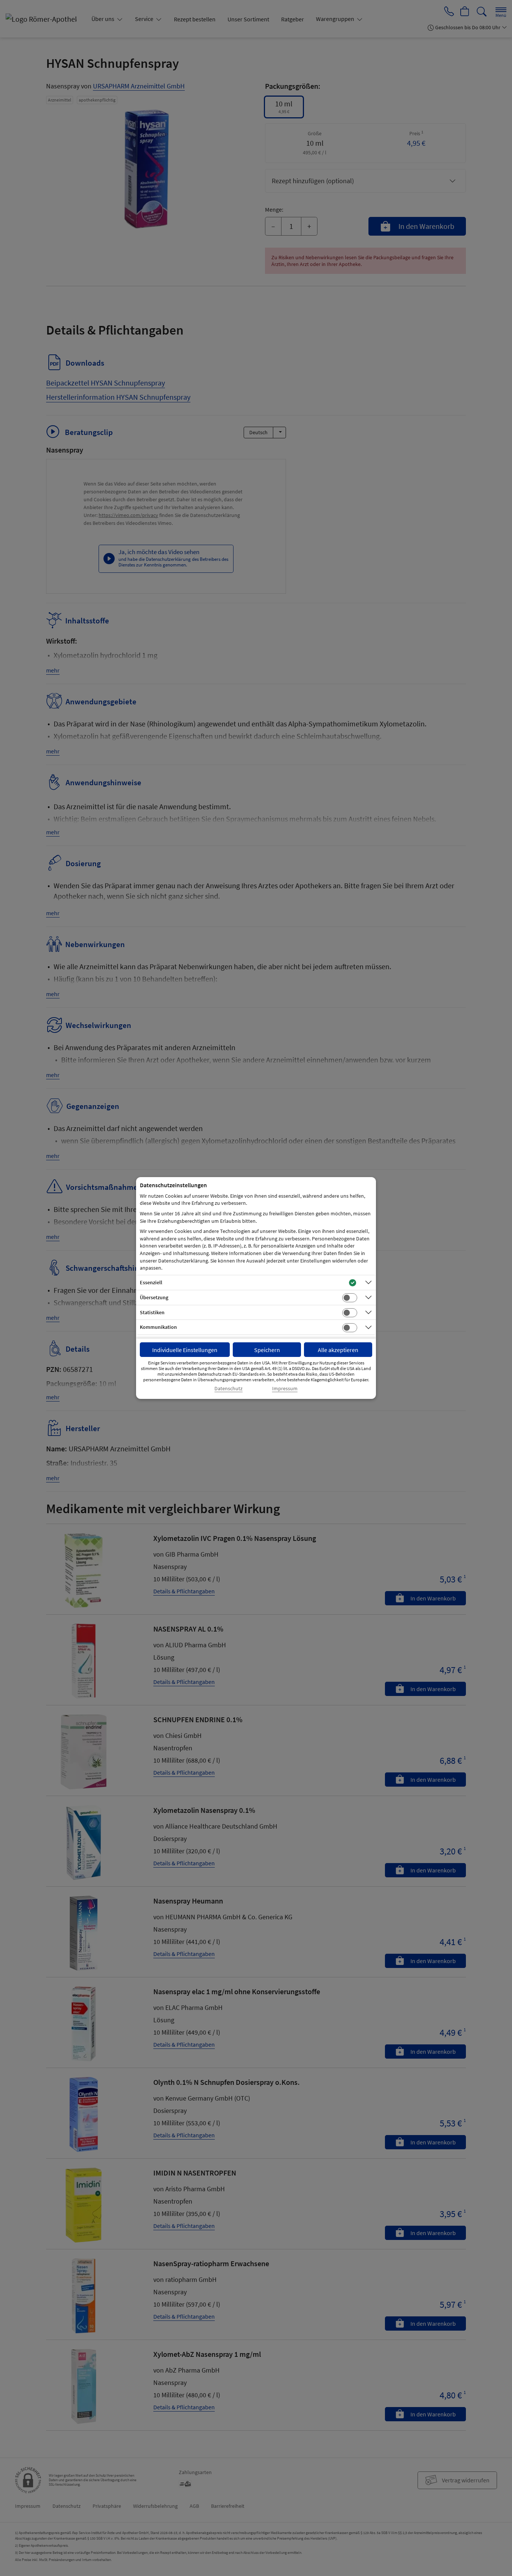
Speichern (267, 1350)
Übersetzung (154, 1297)
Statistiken (152, 1312)
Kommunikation (158, 1327)
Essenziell (151, 1282)
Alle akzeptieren (338, 1350)
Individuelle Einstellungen (185, 1350)
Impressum (285, 1389)
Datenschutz (228, 1389)
